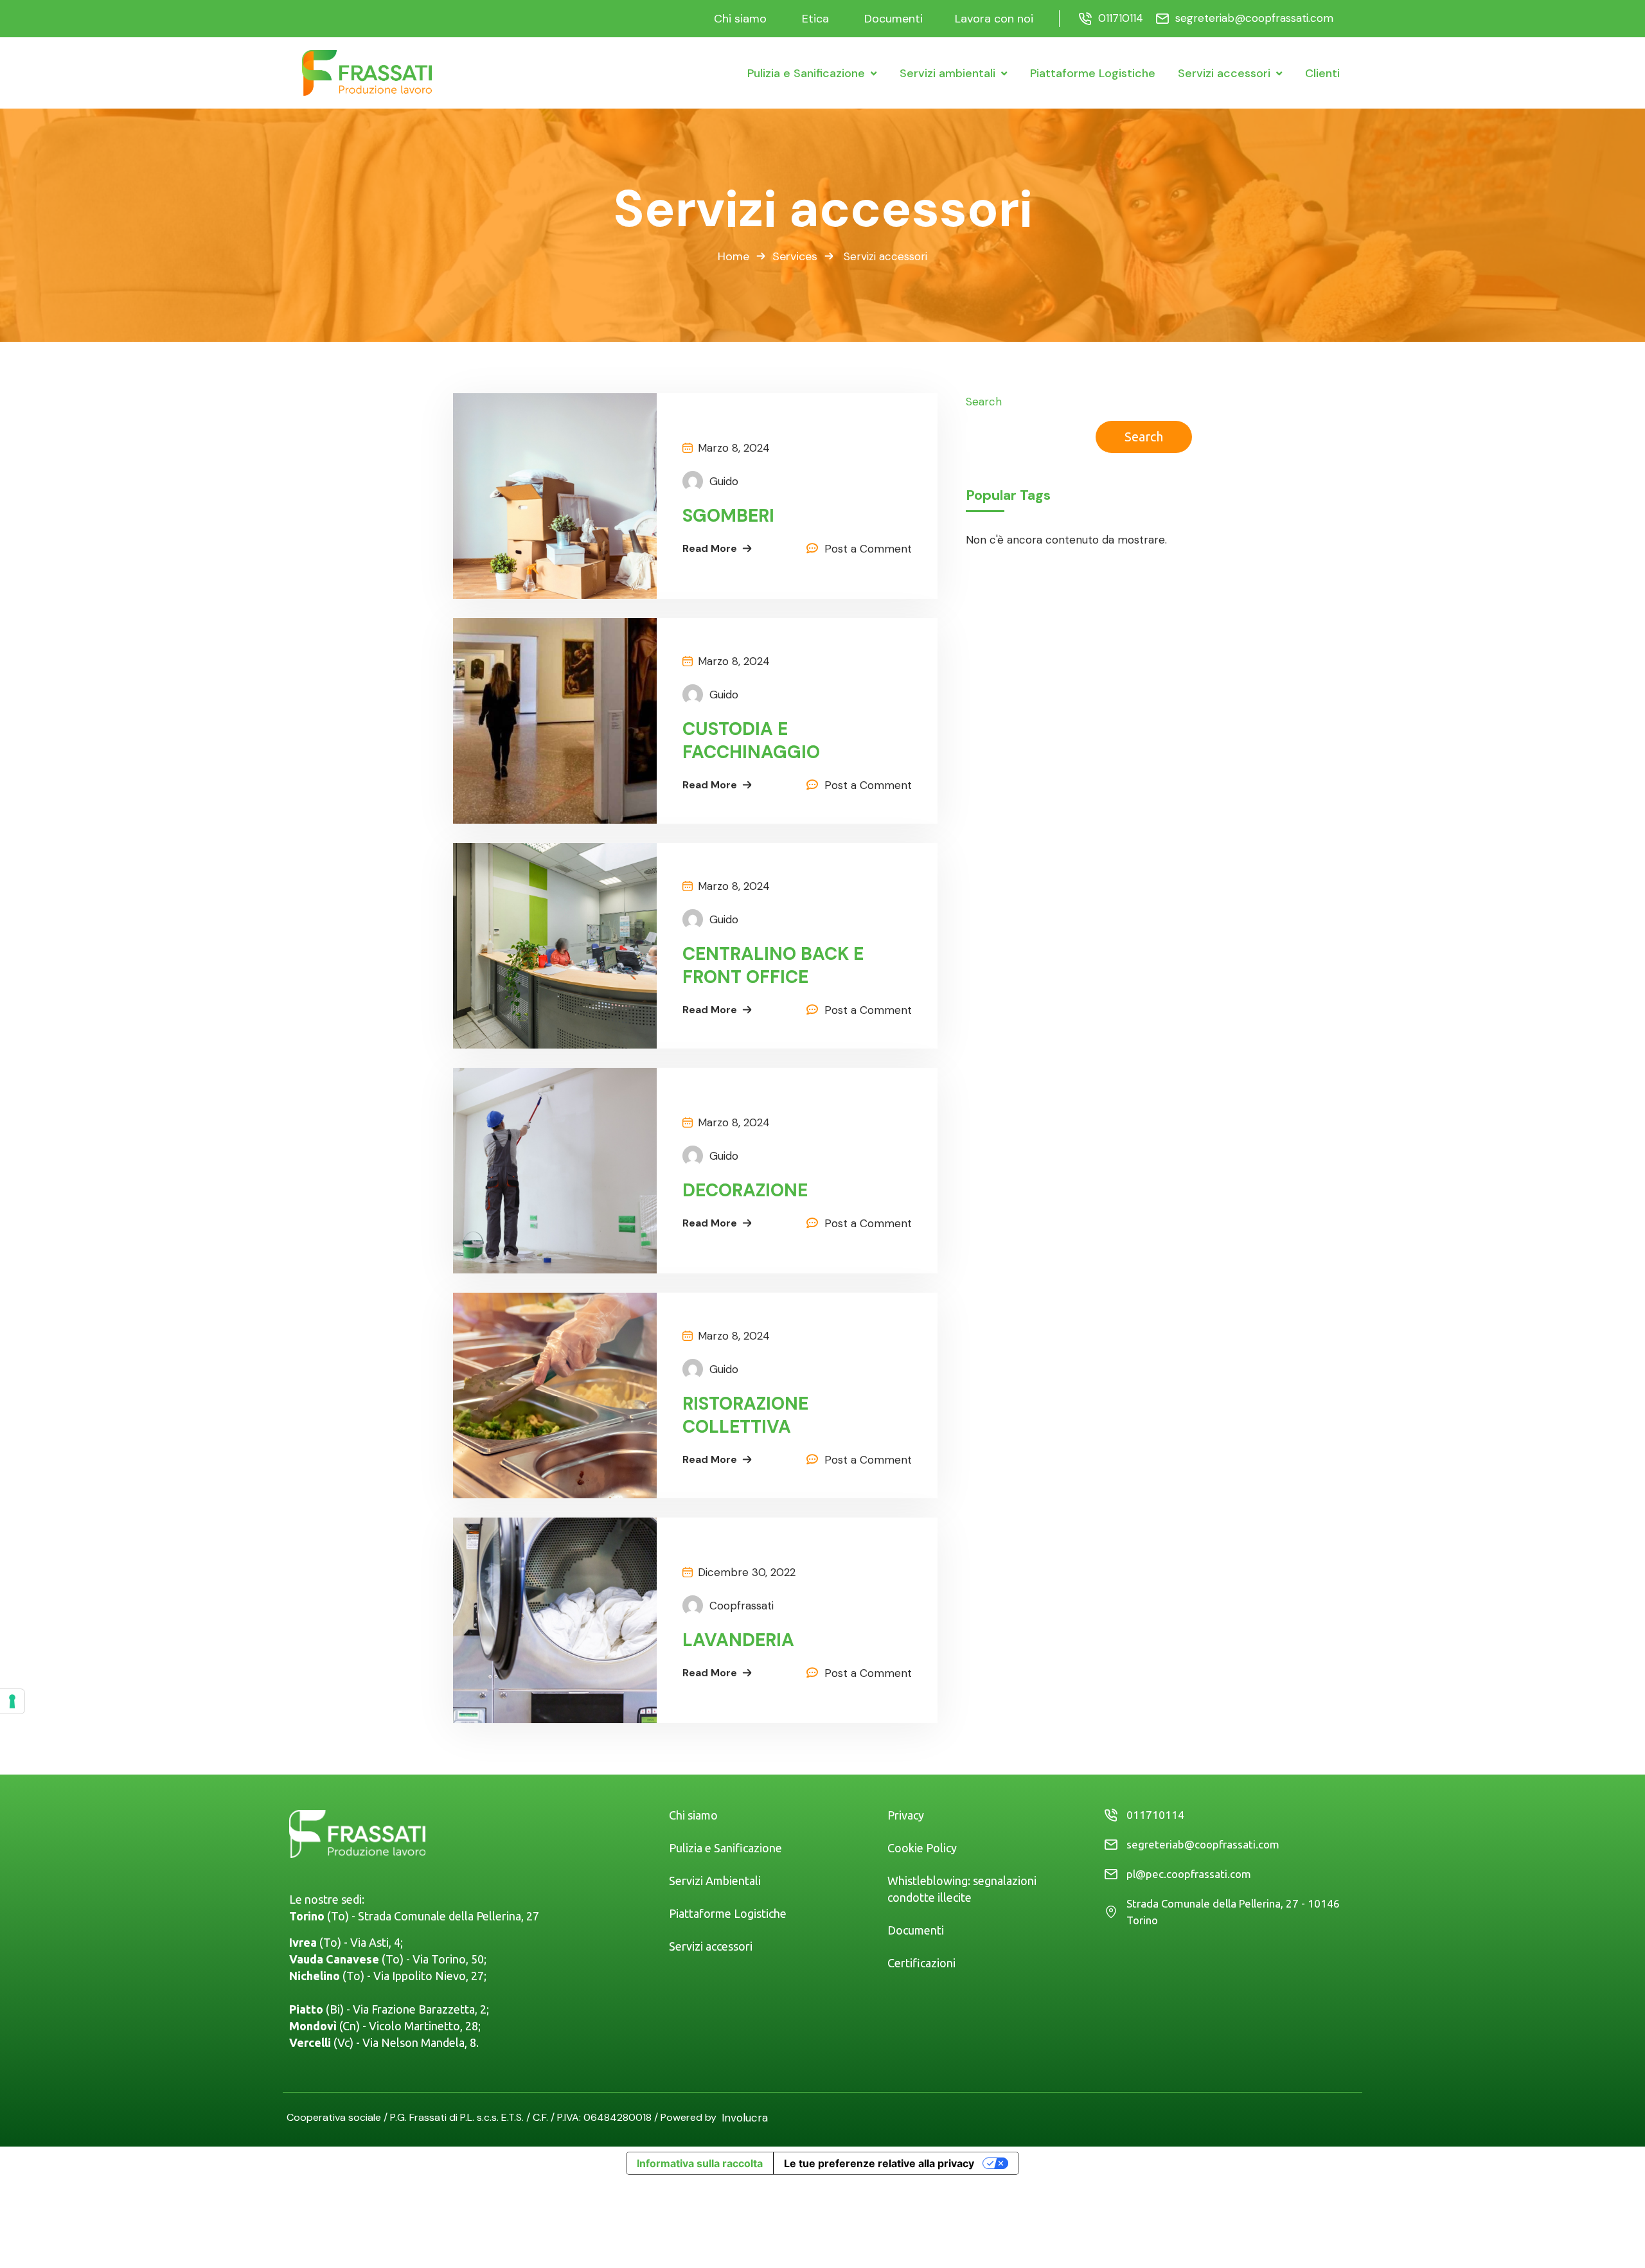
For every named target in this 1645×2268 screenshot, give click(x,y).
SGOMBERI (728, 516)
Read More (710, 548)
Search (984, 402)
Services (795, 256)
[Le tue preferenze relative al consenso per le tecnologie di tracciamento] (12, 1701)
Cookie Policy (922, 1848)
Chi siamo (740, 19)
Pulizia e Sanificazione (725, 1848)
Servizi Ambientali (715, 1881)
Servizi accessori (711, 1946)
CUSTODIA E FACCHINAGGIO (751, 741)
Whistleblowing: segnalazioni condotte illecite (962, 1889)
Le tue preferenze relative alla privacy (879, 2163)
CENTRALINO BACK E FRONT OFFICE (773, 966)
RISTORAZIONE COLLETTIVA (745, 1415)
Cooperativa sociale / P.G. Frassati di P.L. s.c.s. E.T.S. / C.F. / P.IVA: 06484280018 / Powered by (504, 2117)
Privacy (906, 1815)
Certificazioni (921, 1963)
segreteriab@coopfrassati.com (1254, 18)
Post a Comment (868, 549)
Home (734, 256)
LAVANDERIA (738, 1640)
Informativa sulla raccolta (700, 2163)
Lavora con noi (994, 19)
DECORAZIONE (745, 1191)
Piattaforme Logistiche (728, 1913)
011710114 (1121, 18)
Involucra (745, 2118)
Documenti (894, 19)
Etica (815, 19)
